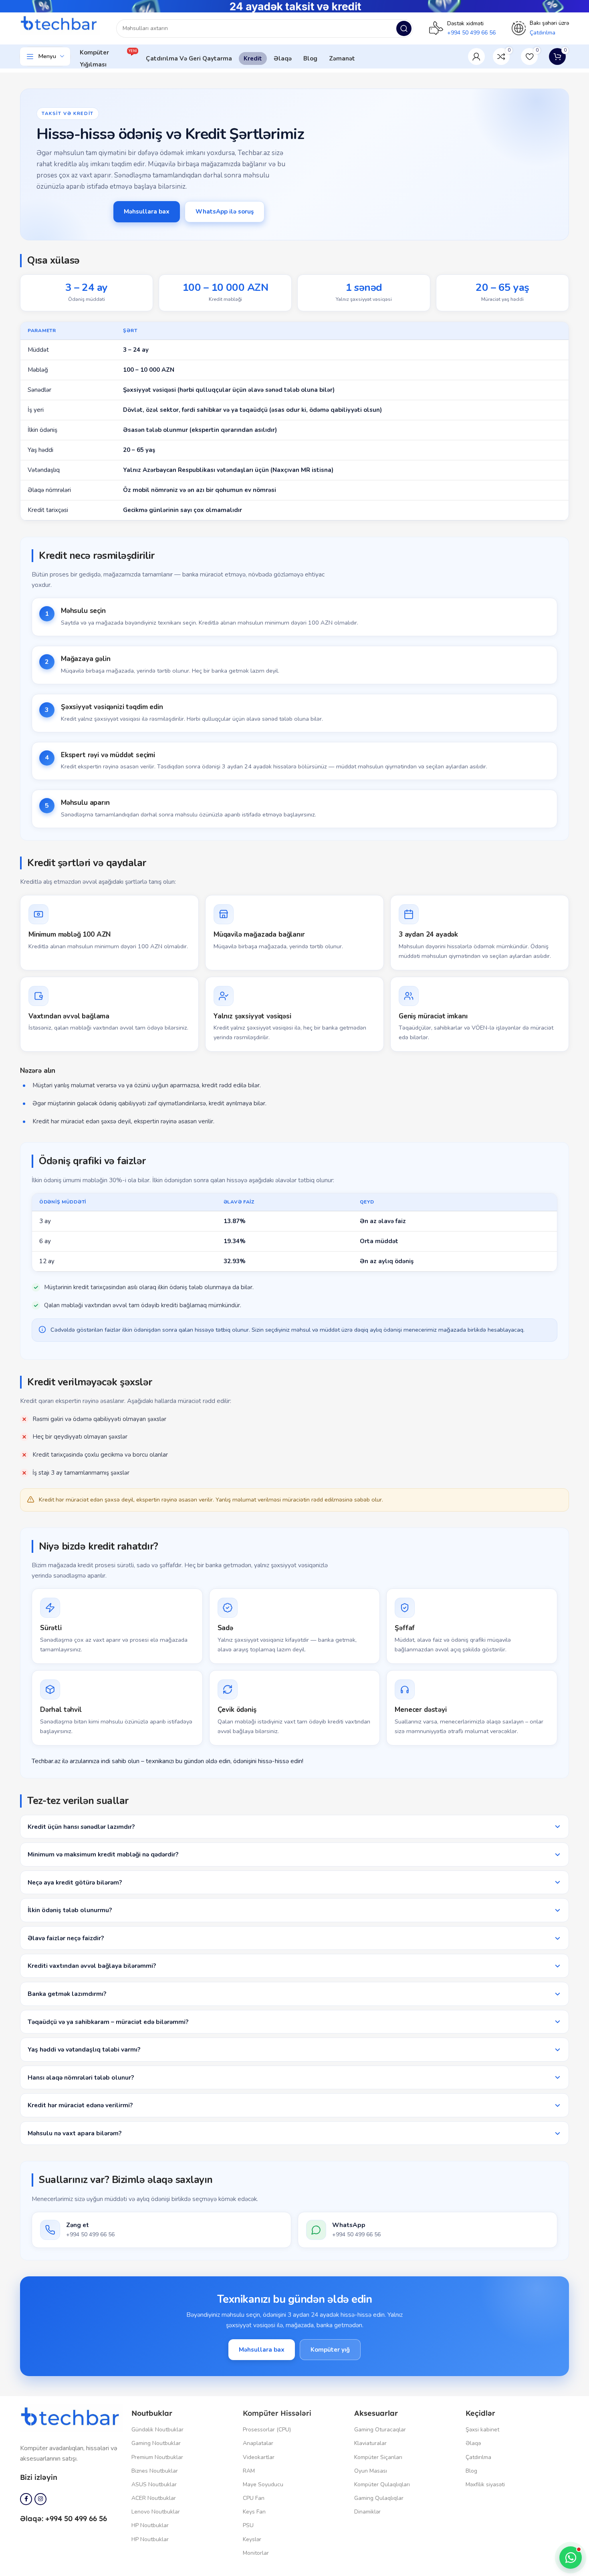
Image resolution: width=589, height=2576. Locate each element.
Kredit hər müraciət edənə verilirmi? (80, 2105)
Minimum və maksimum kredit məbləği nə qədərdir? (103, 1854)
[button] (571, 2558)
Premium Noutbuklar (157, 2457)
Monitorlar (256, 2553)
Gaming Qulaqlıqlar (379, 2498)
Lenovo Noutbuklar (156, 2512)
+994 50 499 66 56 (471, 33)
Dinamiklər (367, 2512)
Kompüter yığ (330, 2350)
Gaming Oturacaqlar (380, 2430)
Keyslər (252, 2539)
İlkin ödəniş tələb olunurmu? (70, 1910)
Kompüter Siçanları (378, 2457)
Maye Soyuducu (263, 2484)
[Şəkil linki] (72, 2418)
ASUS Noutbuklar (154, 2484)
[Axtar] (404, 28)
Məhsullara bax (147, 212)
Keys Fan (254, 2512)
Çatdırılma (478, 2457)
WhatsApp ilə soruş (225, 212)
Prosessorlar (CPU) (267, 2430)
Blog (471, 2471)
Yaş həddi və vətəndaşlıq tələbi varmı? (84, 2049)
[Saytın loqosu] (60, 24)
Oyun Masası (371, 2471)
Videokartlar (259, 2457)
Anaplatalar (258, 2443)
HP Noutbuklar (150, 2525)
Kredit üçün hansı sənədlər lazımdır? (81, 1827)
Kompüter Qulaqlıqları (382, 2484)
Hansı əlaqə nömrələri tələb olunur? (81, 2077)
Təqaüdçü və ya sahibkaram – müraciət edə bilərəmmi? (108, 2022)
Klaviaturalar (370, 2443)
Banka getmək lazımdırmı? (67, 1994)
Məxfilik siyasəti (485, 2484)
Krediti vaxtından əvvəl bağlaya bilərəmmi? (92, 1966)
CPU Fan (254, 2498)
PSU (248, 2525)
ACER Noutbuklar (154, 2498)
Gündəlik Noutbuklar (157, 2430)
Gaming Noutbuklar (156, 2443)
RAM (249, 2471)
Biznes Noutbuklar (155, 2471)
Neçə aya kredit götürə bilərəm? (75, 1882)
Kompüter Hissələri (277, 2413)
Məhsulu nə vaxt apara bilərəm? (75, 2133)
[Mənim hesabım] (476, 56)
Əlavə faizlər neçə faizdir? (66, 1938)
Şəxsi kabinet (482, 2430)
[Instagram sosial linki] (40, 2499)
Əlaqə (473, 2443)
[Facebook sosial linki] (26, 2499)
